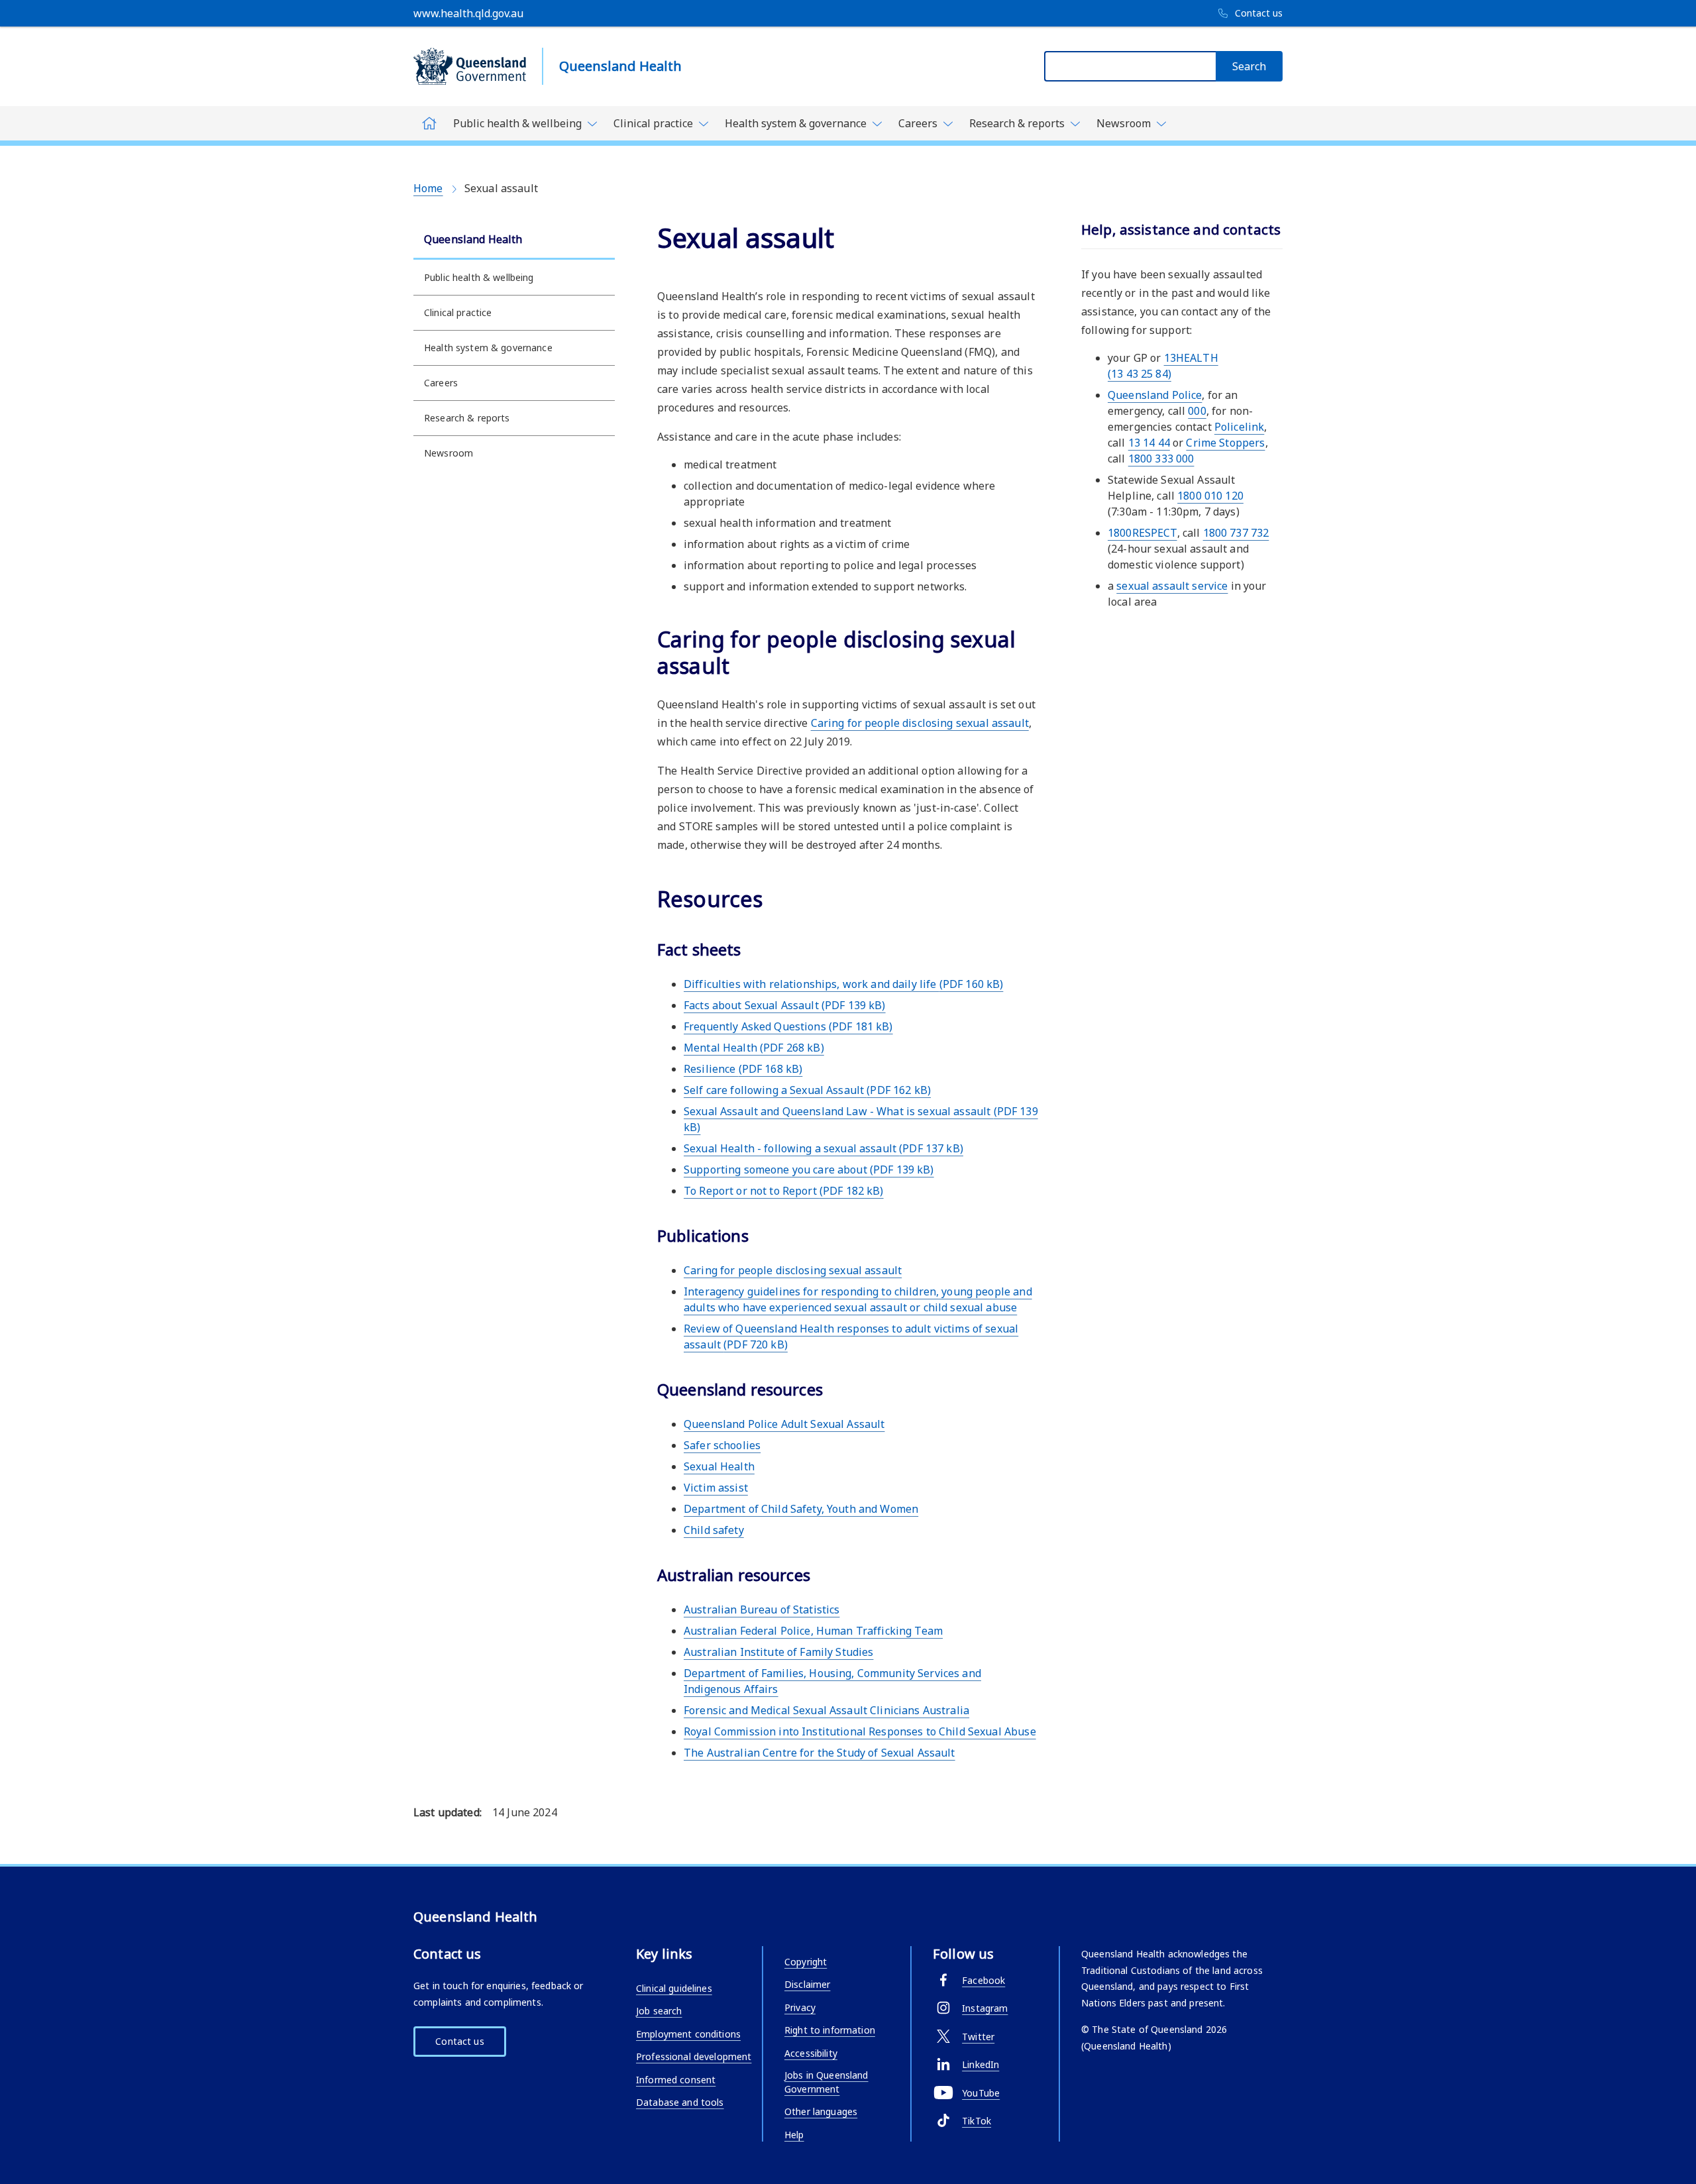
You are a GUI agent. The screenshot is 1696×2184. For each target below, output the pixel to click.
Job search (659, 2011)
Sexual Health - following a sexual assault (823, 1148)
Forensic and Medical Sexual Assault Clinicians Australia (826, 1710)
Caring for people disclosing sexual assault (920, 723)
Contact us (459, 2041)
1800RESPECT (1142, 533)
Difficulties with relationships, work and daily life (843, 984)
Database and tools (680, 2102)
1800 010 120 (1210, 496)
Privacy (800, 2007)
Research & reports (467, 418)
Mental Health (754, 1048)
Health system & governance (488, 348)
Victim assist (716, 1488)
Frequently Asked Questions (788, 1026)
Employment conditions (688, 2034)
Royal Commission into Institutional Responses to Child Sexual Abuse (860, 1731)
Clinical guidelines (674, 1988)
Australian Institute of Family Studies (778, 1652)
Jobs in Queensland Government (826, 2082)
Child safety (714, 1530)
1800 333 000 (1161, 459)
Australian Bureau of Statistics (762, 1610)
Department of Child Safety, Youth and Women (801, 1509)
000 (1197, 411)
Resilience (743, 1069)
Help (794, 2135)
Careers (441, 383)
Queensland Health (473, 239)
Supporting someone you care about (809, 1170)
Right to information (830, 2030)
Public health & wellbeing (479, 277)
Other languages (821, 2111)
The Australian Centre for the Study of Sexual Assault (820, 1753)
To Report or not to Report (784, 1191)
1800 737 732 (1236, 533)
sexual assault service (1172, 586)
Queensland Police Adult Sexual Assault (784, 1424)
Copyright (806, 1962)
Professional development (694, 2056)
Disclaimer (807, 1984)
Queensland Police (1155, 395)
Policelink (1239, 427)
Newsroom (449, 453)
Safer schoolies (722, 1445)
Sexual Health (719, 1466)
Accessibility (811, 2053)
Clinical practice (458, 312)
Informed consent (676, 2080)
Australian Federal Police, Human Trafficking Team (813, 1631)
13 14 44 (1149, 443)
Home (428, 188)
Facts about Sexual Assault (785, 1005)
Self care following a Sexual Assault (807, 1090)
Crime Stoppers (1225, 443)
